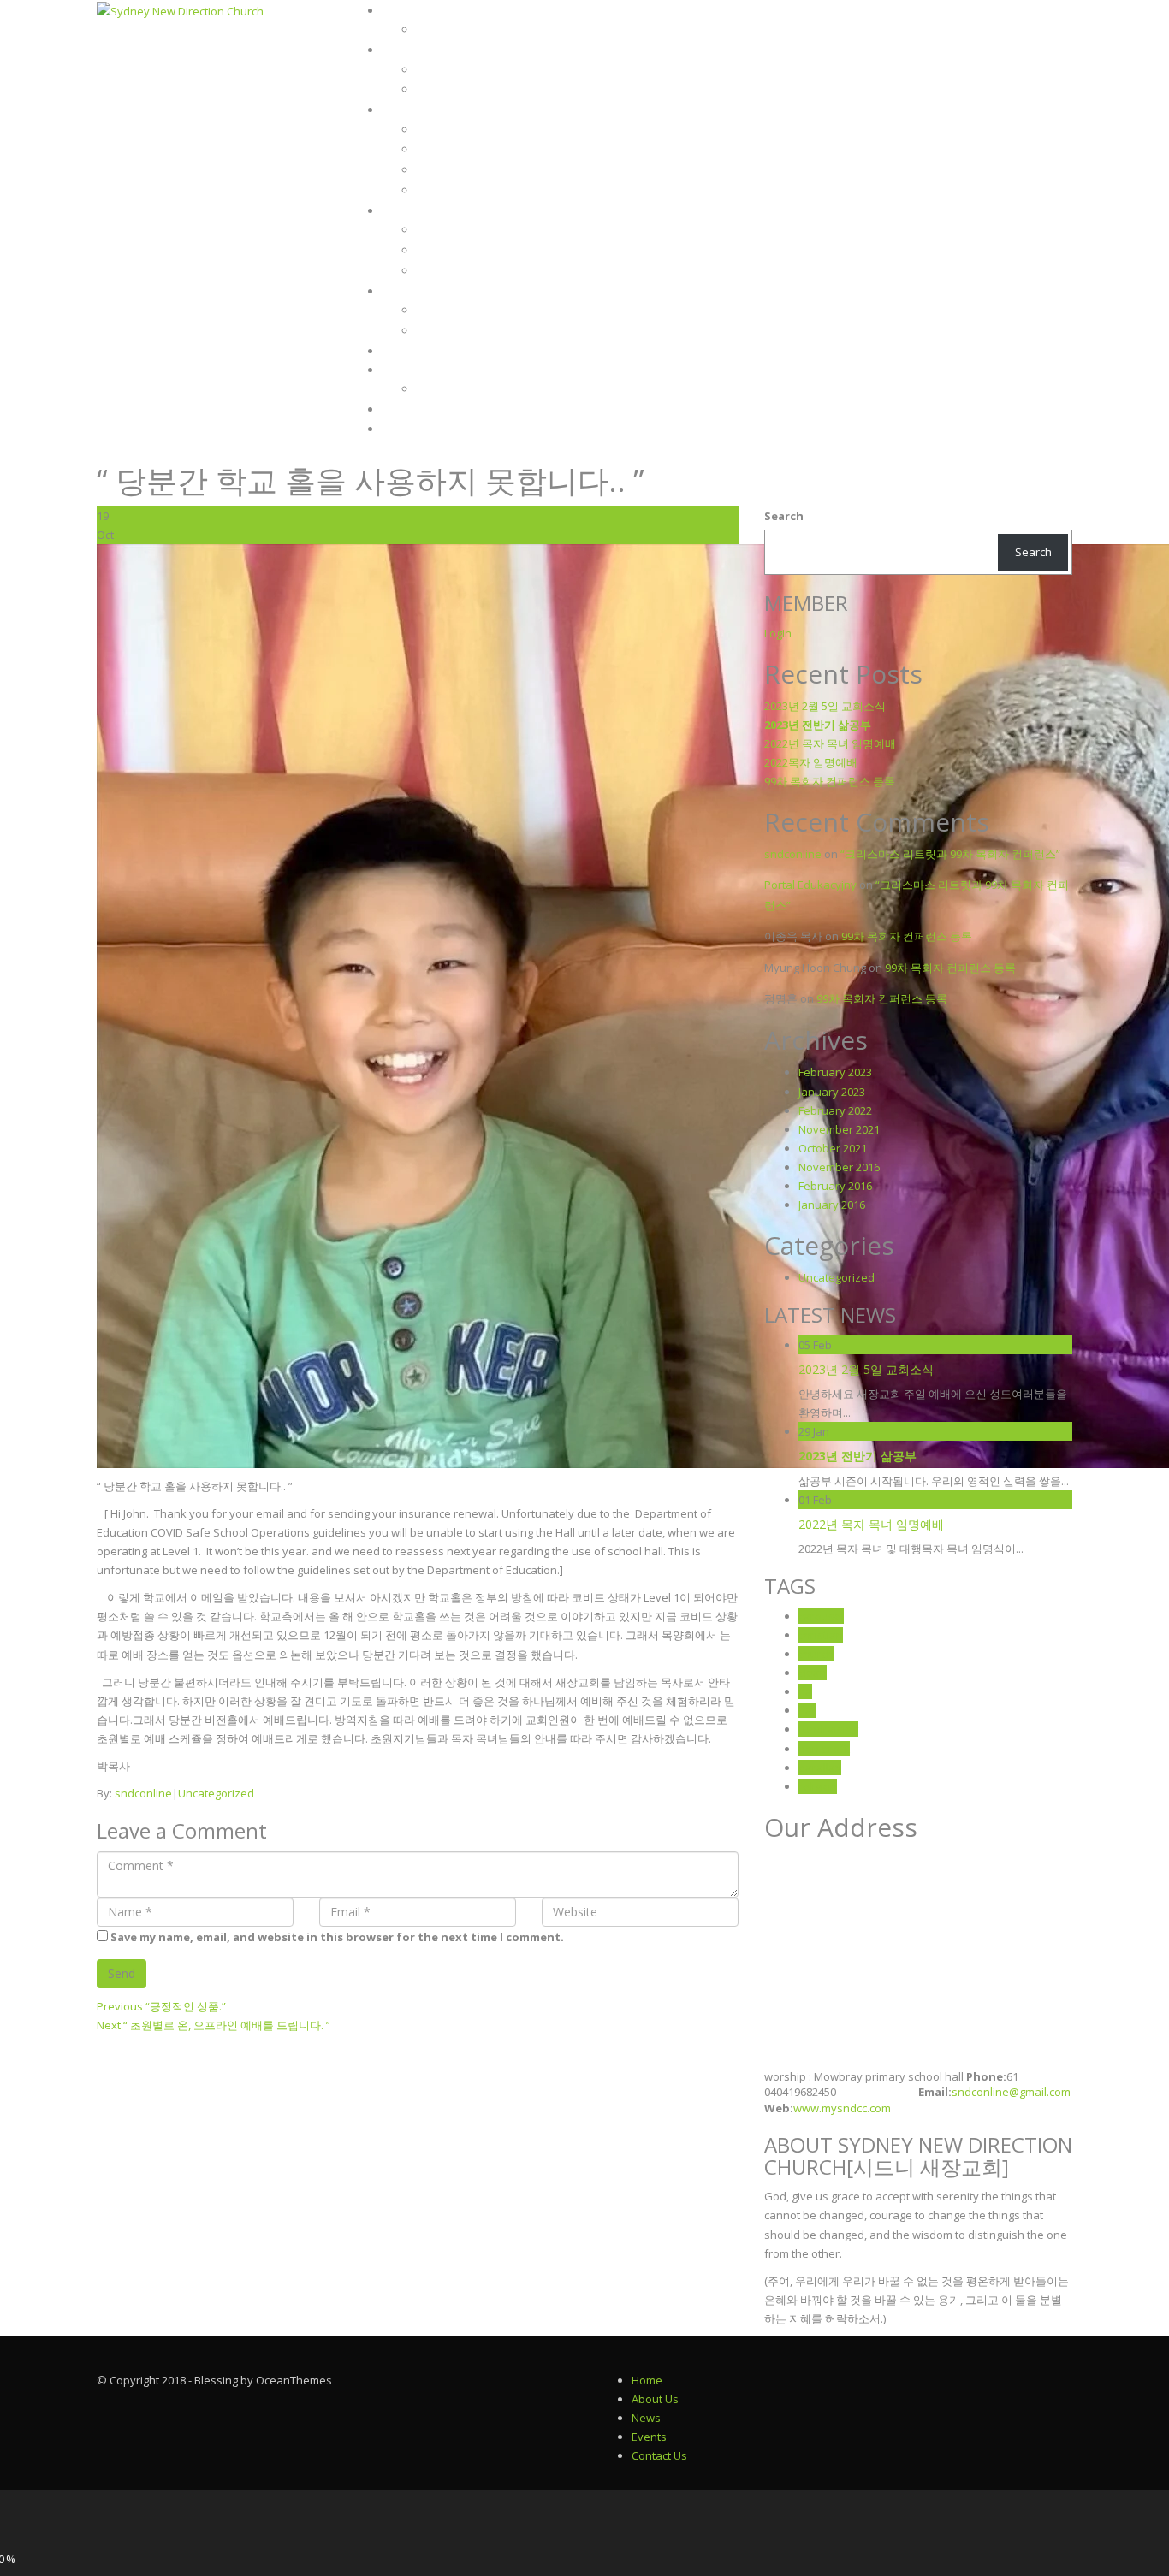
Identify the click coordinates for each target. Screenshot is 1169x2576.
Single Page (445, 89)
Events (404, 211)
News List (440, 310)
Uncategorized (216, 1793)
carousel (821, 1616)
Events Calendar (455, 250)
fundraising (828, 1729)
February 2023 (835, 1072)
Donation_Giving (458, 30)
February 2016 (835, 1186)
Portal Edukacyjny (810, 885)
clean (813, 1673)
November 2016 (839, 1167)
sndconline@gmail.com (1011, 2092)
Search (784, 516)
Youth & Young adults (470, 170)
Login (400, 429)
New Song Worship (463, 130)
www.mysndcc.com (842, 2108)
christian (821, 1635)
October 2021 (833, 1148)
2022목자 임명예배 (811, 762)
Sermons (409, 50)
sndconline (143, 1793)
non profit (824, 1749)
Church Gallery (453, 389)
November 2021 (839, 1129)
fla (805, 1691)
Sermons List (448, 70)
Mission (406, 110)
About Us (655, 2399)
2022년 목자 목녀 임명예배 (830, 743)
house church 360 (458, 190)
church (816, 1654)
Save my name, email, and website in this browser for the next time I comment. (337, 1937)
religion (818, 1786)
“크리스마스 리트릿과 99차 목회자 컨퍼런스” (950, 854)
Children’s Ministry (463, 149)
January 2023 (832, 1092)
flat (807, 1710)
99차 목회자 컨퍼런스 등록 (830, 781)
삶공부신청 (409, 352)
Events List (443, 230)
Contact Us (659, 2455)
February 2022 (835, 1110)
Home (399, 11)
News (398, 292)
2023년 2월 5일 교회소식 (825, 706)
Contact (409, 410)
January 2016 (832, 1205)
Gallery (408, 370)
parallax (820, 1768)
